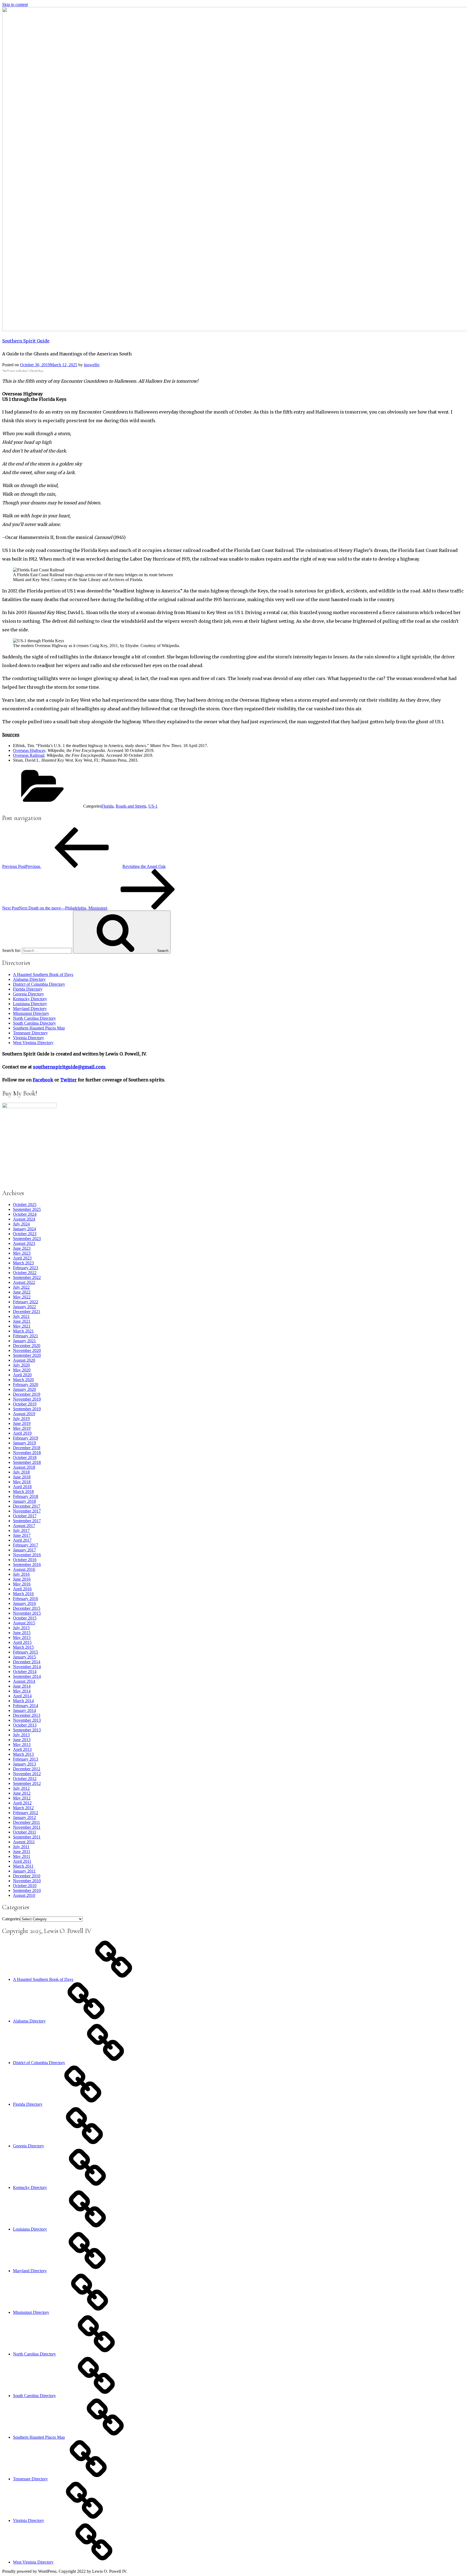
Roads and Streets (131, 806)
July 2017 (21, 1530)
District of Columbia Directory (39, 984)
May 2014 (22, 1691)
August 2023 (24, 1243)
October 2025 (25, 1204)
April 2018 (22, 1487)
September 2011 (27, 1837)
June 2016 (22, 1579)
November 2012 (27, 1774)
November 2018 (27, 1453)
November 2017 (27, 1511)
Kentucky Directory (30, 999)
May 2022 (22, 1297)
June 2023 (22, 1248)
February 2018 (26, 1496)
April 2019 (22, 1433)
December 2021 (27, 1312)
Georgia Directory (29, 994)
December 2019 (27, 1394)
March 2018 (23, 1492)
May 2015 (22, 1637)
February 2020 (26, 1384)
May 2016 (22, 1584)
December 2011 (26, 1822)
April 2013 (22, 1749)
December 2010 (27, 1876)
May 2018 (22, 1482)
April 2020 (22, 1375)
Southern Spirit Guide (26, 341)
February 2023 (26, 1268)
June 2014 (22, 1686)
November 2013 (27, 1720)
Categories (11, 1919)
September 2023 (27, 1239)
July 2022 (21, 1287)
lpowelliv (92, 365)
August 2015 (24, 1623)
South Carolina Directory (34, 1023)
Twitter (69, 1080)
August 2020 (24, 1360)
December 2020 (27, 1346)
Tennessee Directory (30, 1033)
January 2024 (24, 1229)
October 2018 (25, 1457)
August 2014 (24, 1681)
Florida (107, 806)
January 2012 (24, 1817)
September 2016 (27, 1564)
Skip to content (15, 4)
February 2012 (26, 1813)
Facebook (43, 1080)
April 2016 (22, 1589)
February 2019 (26, 1438)
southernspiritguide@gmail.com (69, 1067)
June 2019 (22, 1423)
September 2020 (27, 1355)
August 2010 (24, 1895)
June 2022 (22, 1292)
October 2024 (25, 1214)
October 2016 (25, 1560)
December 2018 (27, 1448)
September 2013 (27, 1730)
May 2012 (22, 1798)
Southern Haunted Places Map (39, 1028)
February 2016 (26, 1599)
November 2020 (27, 1350)
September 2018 (27, 1462)
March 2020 (23, 1380)
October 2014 (25, 1672)
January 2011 (24, 1871)
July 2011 (21, 1847)
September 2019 (27, 1409)
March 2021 (23, 1331)
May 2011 (22, 1856)
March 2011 (23, 1866)
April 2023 (22, 1258)
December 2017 (27, 1506)
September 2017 (27, 1521)
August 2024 (24, 1219)
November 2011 (27, 1827)
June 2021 (22, 1321)
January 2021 (24, 1341)
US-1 (153, 806)
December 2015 (27, 1608)
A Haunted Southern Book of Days (43, 974)
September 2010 (27, 1890)
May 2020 (22, 1370)
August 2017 (24, 1526)
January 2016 (24, 1603)
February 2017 (26, 1545)
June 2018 (22, 1477)
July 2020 (21, 1365)
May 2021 (22, 1326)
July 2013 (21, 1735)
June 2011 (22, 1852)
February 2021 (26, 1336)
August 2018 (24, 1467)
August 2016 (24, 1569)
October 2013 (25, 1725)
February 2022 (26, 1302)
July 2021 (21, 1316)
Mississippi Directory (31, 1013)
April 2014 (22, 1696)
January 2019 (24, 1443)
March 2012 (23, 1808)
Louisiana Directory (30, 1004)
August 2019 (24, 1414)
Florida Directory (28, 989)
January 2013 (24, 1764)
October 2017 (25, 1516)
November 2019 (27, 1399)
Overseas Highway (29, 750)
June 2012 (22, 1793)
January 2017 (24, 1550)
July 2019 (21, 1419)
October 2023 (25, 1234)
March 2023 (23, 1263)
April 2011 (22, 1861)
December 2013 (27, 1715)
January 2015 (24, 1657)
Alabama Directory (29, 979)
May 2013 (22, 1744)
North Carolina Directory (34, 1018)
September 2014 (27, 1676)
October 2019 (25, 1404)
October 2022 (25, 1273)
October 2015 (25, 1618)
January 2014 (24, 1710)
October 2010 (25, 1886)
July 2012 (21, 1788)
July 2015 (21, 1628)
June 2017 (22, 1535)
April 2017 (22, 1540)
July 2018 (21, 1472)
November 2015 (27, 1613)
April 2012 (22, 1803)
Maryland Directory (30, 1009)
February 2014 (26, 1706)
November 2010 (27, 1881)
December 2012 (27, 1769)
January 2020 (24, 1389)
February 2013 (26, 1759)
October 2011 (25, 1832)
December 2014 (27, 1662)
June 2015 (22, 1633)
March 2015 (23, 1647)
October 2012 (25, 1779)
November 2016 (27, 1555)
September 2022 (27, 1277)
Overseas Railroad (29, 755)
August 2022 (24, 1282)
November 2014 (27, 1667)
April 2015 (22, 1642)
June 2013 (22, 1740)
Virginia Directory (29, 1038)
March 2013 (23, 1754)
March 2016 (23, 1594)
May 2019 (22, 1428)
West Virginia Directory (33, 1043)
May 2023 (22, 1253)
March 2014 (23, 1701)
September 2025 (27, 1209)
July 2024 (21, 1224)
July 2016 (21, 1574)
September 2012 (27, 1783)
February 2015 (26, 1652)
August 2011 (24, 1842)
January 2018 (24, 1501)
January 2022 (24, 1307)
